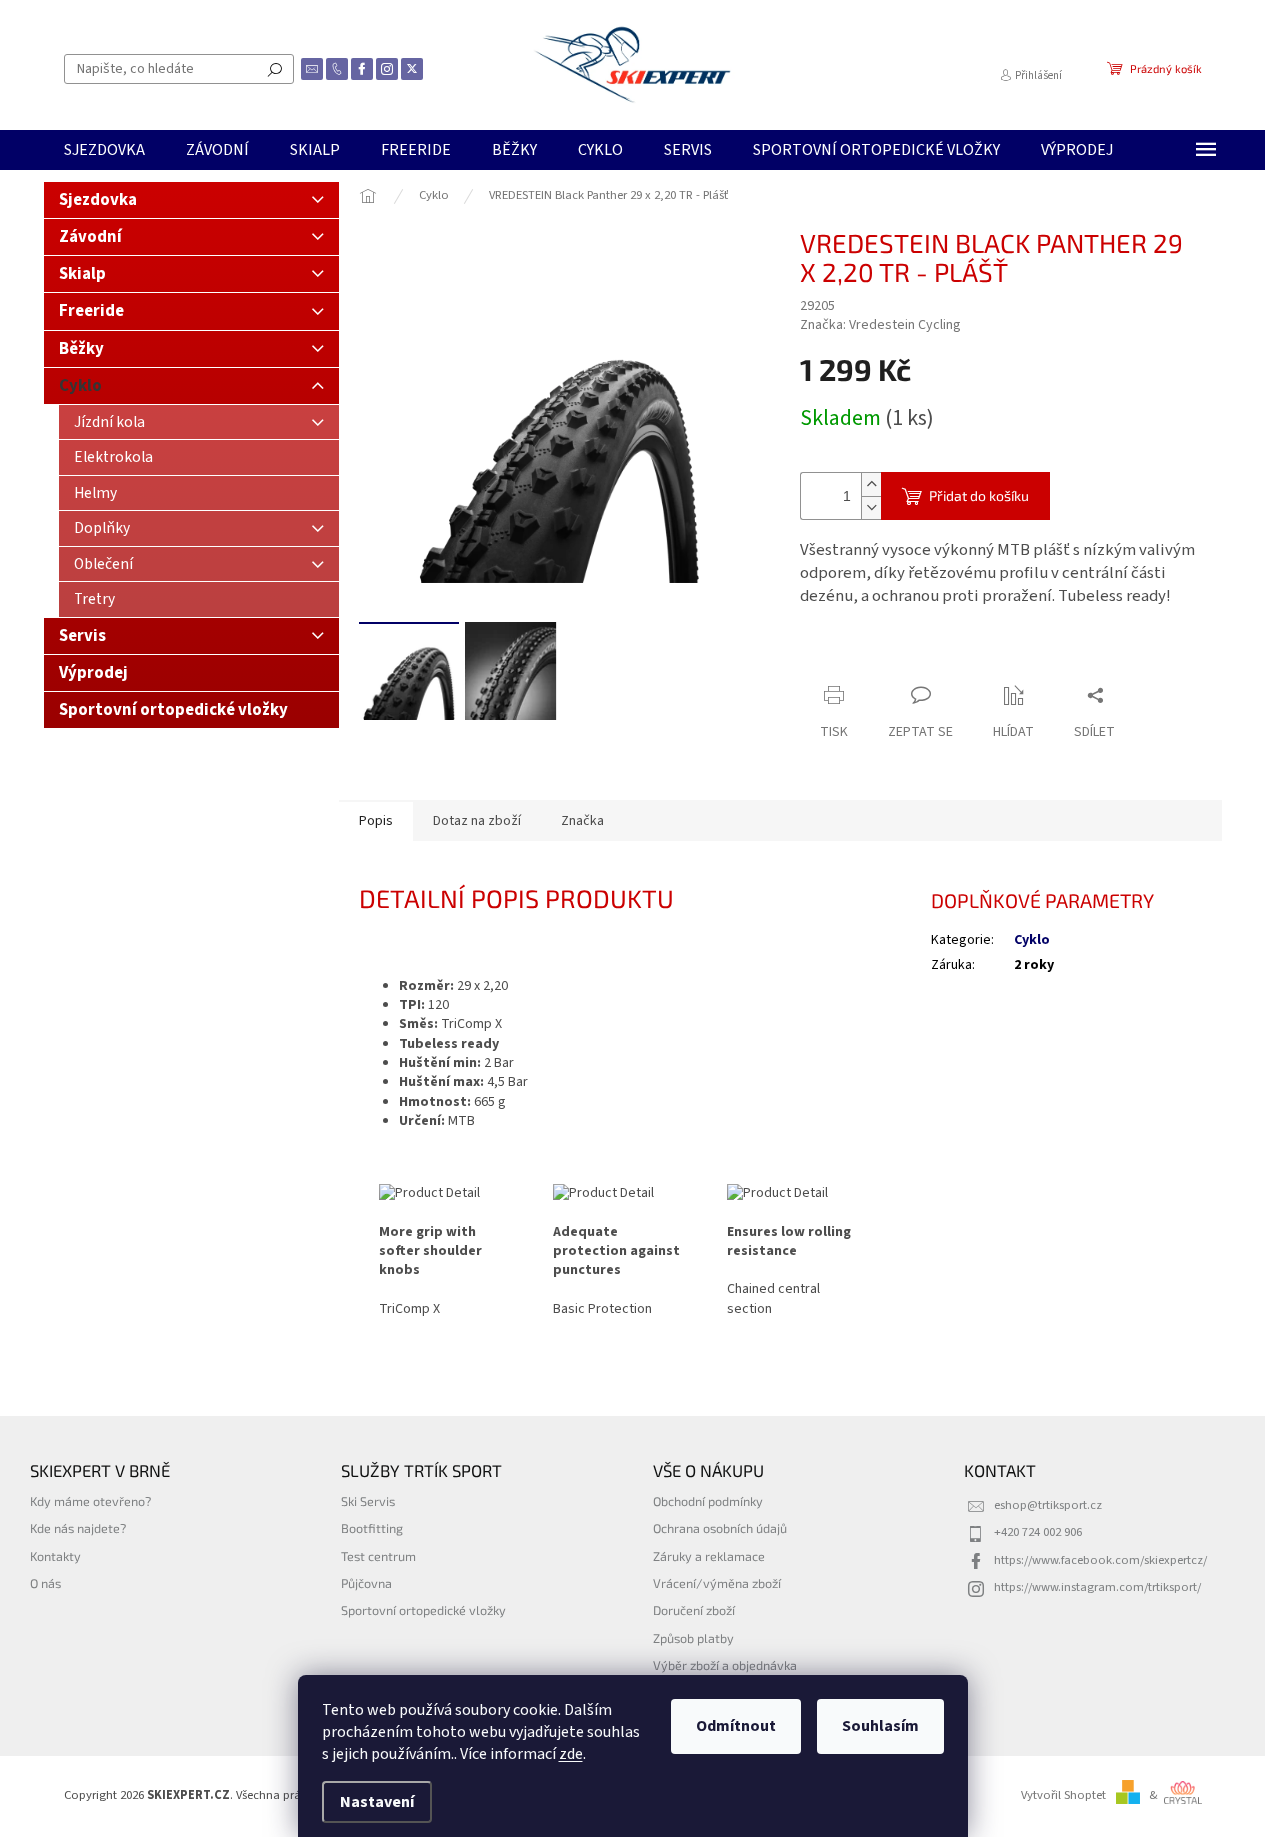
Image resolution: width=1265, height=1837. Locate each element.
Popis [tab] (376, 821)
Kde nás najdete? (78, 1528)
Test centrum (378, 1556)
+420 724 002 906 (1038, 1532)
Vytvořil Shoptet (1063, 1795)
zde (571, 1754)
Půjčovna (366, 1583)
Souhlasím (880, 1726)
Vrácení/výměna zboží (717, 1583)
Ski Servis (368, 1501)
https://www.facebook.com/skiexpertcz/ (1100, 1560)
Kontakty (55, 1556)
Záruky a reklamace (709, 1556)
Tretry (94, 599)
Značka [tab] (582, 821)
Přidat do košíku (979, 495)
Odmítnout (736, 1726)
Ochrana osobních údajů (720, 1528)
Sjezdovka (98, 200)
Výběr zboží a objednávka (725, 1665)
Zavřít (905, 656)
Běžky (81, 349)
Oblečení (103, 564)
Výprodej (93, 673)
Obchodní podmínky (708, 1501)
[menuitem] (104, 150)
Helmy (95, 493)
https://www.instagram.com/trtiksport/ (1097, 1587)
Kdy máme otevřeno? (90, 1501)
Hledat (275, 69)
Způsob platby (693, 1638)
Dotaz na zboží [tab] (477, 821)
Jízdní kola (109, 422)
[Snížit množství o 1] (871, 507)
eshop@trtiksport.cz (1048, 1505)
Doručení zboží (694, 1610)
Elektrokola (113, 457)
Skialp (82, 274)
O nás (45, 1583)
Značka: (880, 325)
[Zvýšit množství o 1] (871, 484)
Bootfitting (372, 1528)
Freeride (91, 311)
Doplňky (102, 528)
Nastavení (377, 1802)
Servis (82, 636)
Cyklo (80, 386)
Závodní (90, 237)
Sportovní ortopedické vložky (173, 710)
